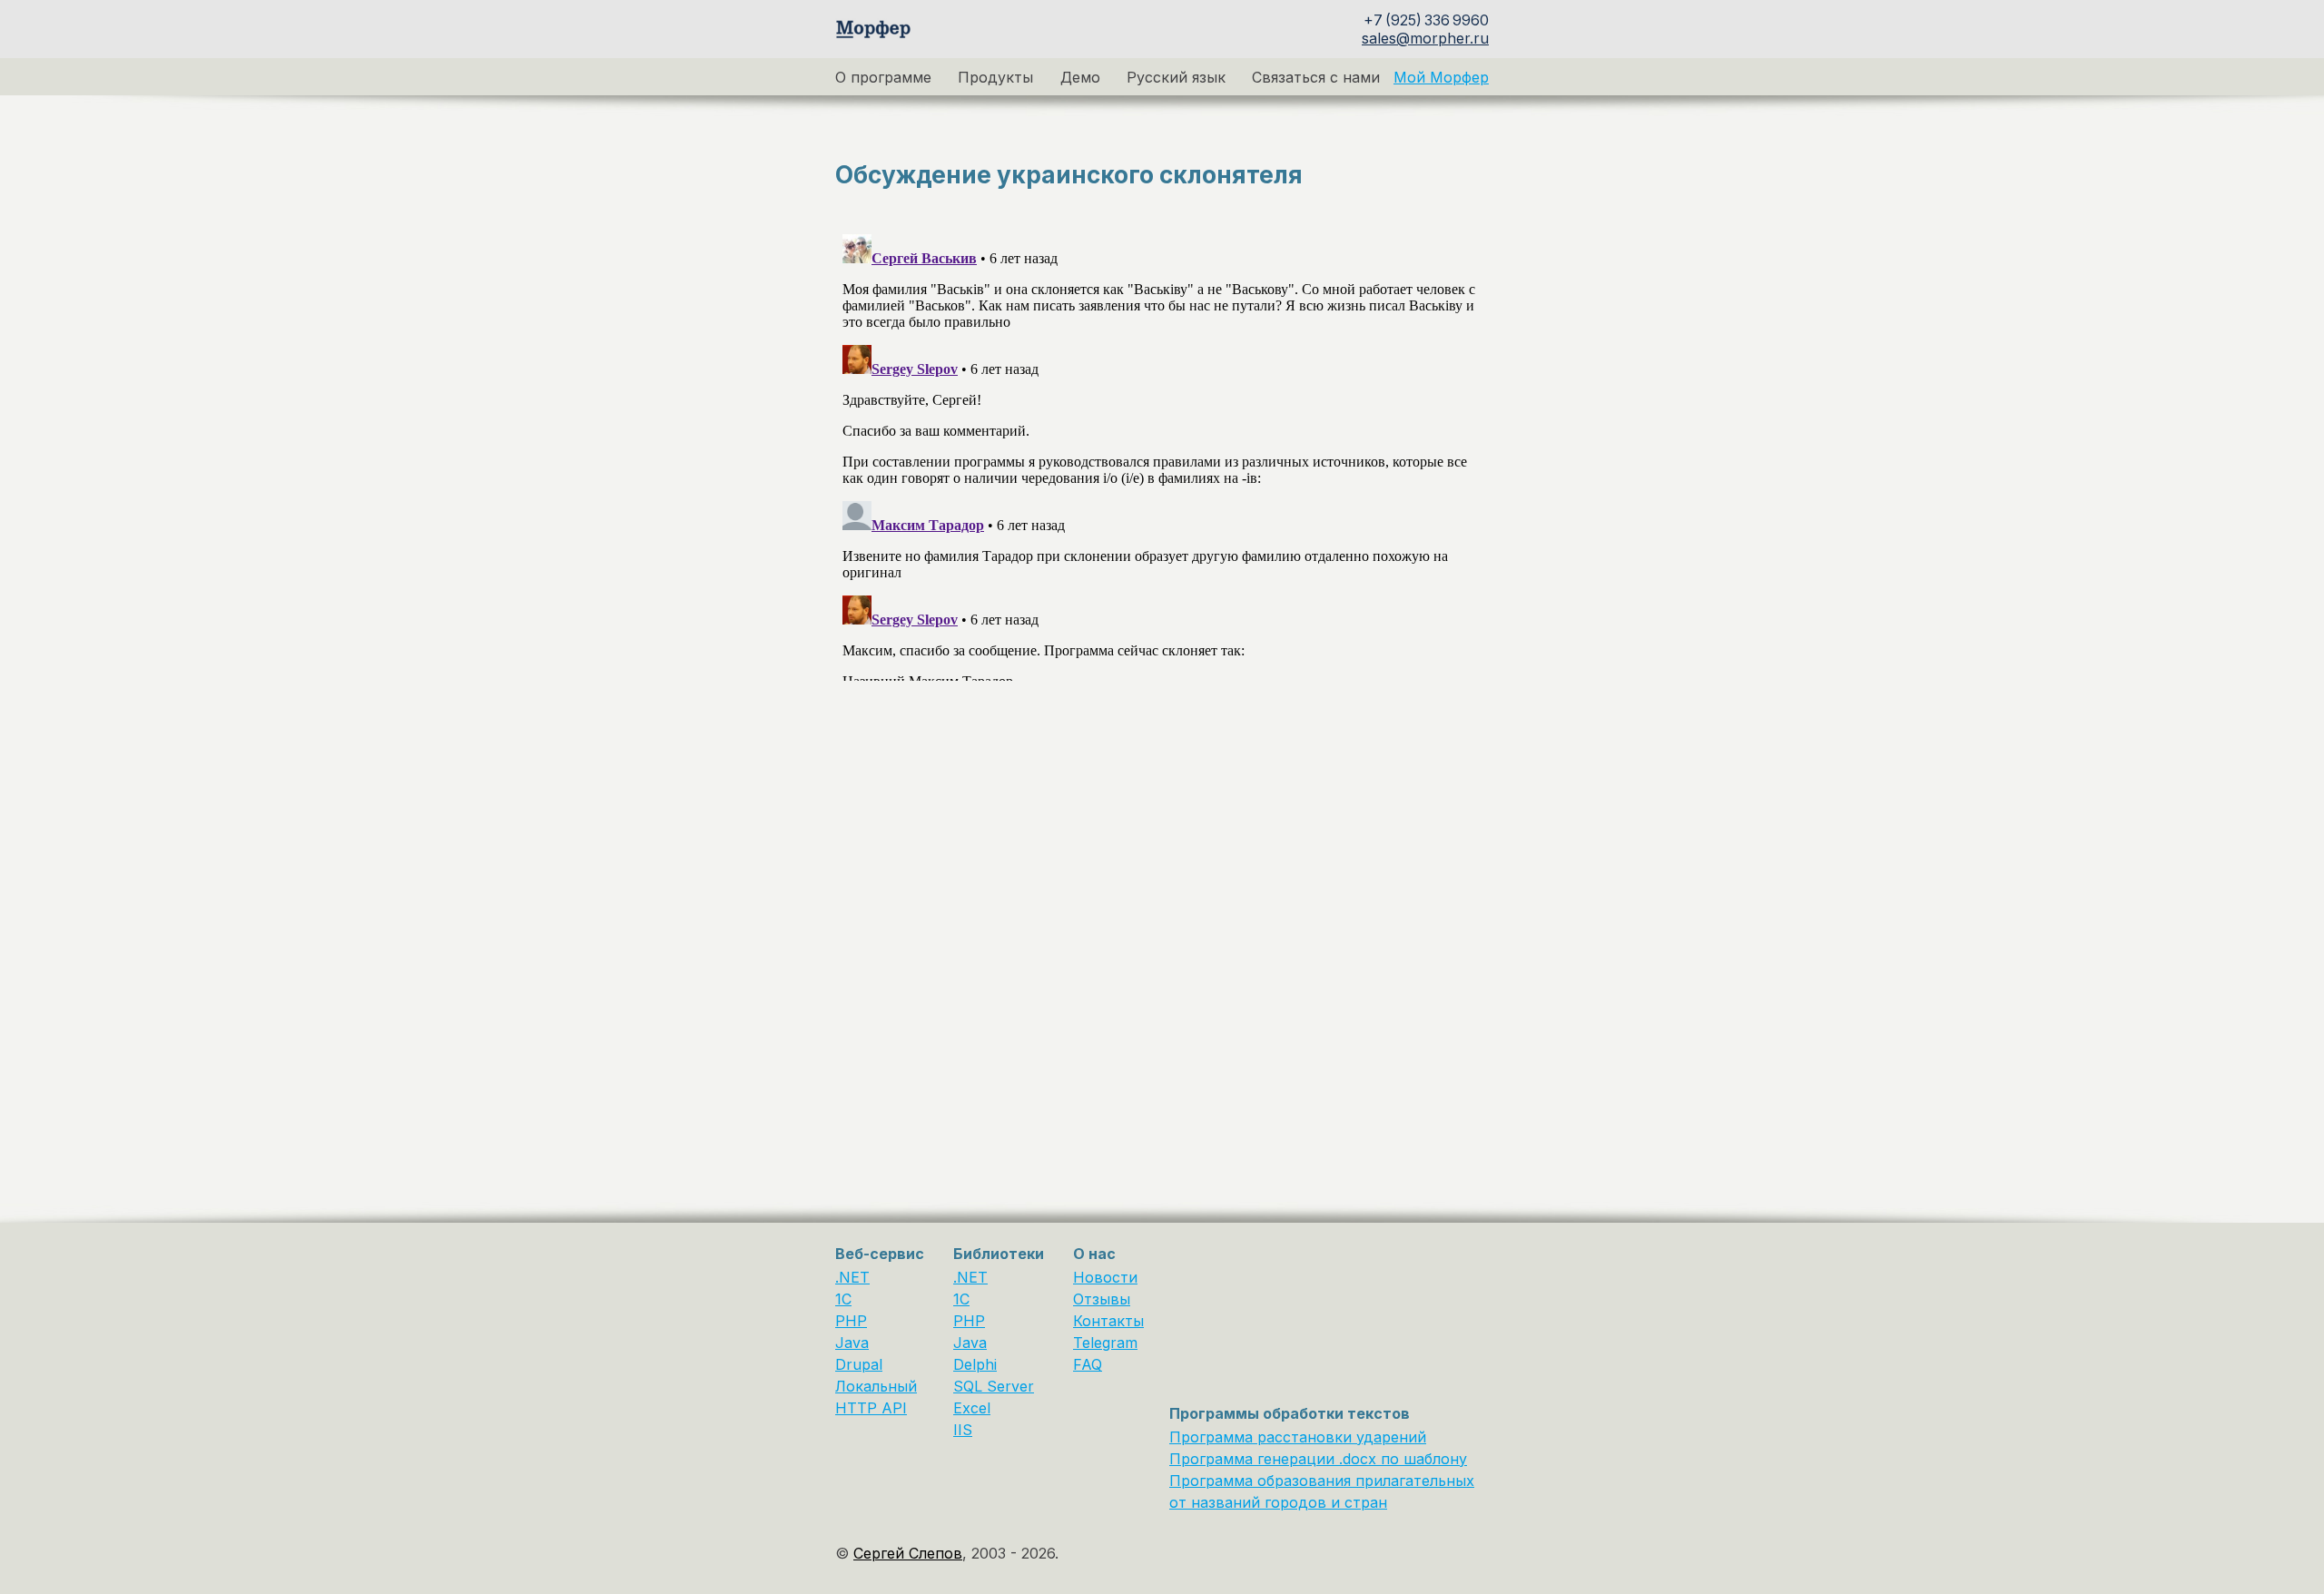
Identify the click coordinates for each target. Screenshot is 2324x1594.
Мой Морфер (1441, 77)
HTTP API (871, 1408)
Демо (1080, 77)
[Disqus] (1162, 454)
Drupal (859, 1364)
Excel (972, 1408)
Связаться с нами (1316, 77)
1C (843, 1299)
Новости (1105, 1277)
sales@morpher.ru (1425, 38)
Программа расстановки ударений (1298, 1437)
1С (961, 1299)
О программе (883, 77)
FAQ (1088, 1364)
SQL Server (994, 1386)
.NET (852, 1277)
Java (852, 1343)
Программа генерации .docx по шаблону (1318, 1459)
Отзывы (1102, 1299)
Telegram (1105, 1343)
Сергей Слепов (908, 1553)
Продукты (995, 77)
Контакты (1108, 1321)
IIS (963, 1430)
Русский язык (1176, 77)
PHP (851, 1321)
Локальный (876, 1386)
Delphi (975, 1364)
